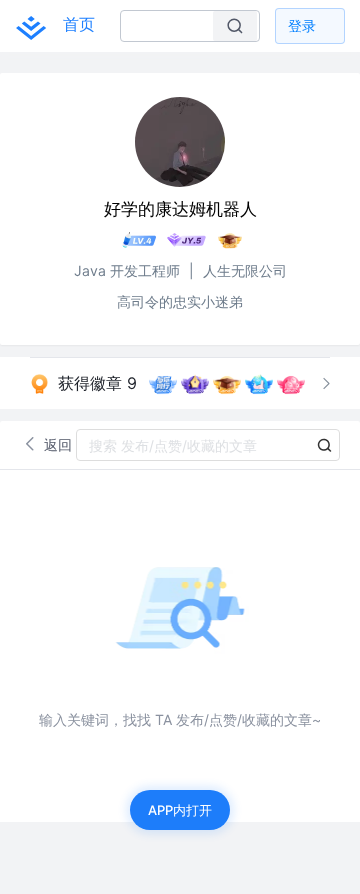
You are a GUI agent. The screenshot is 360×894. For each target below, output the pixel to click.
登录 (302, 25)
